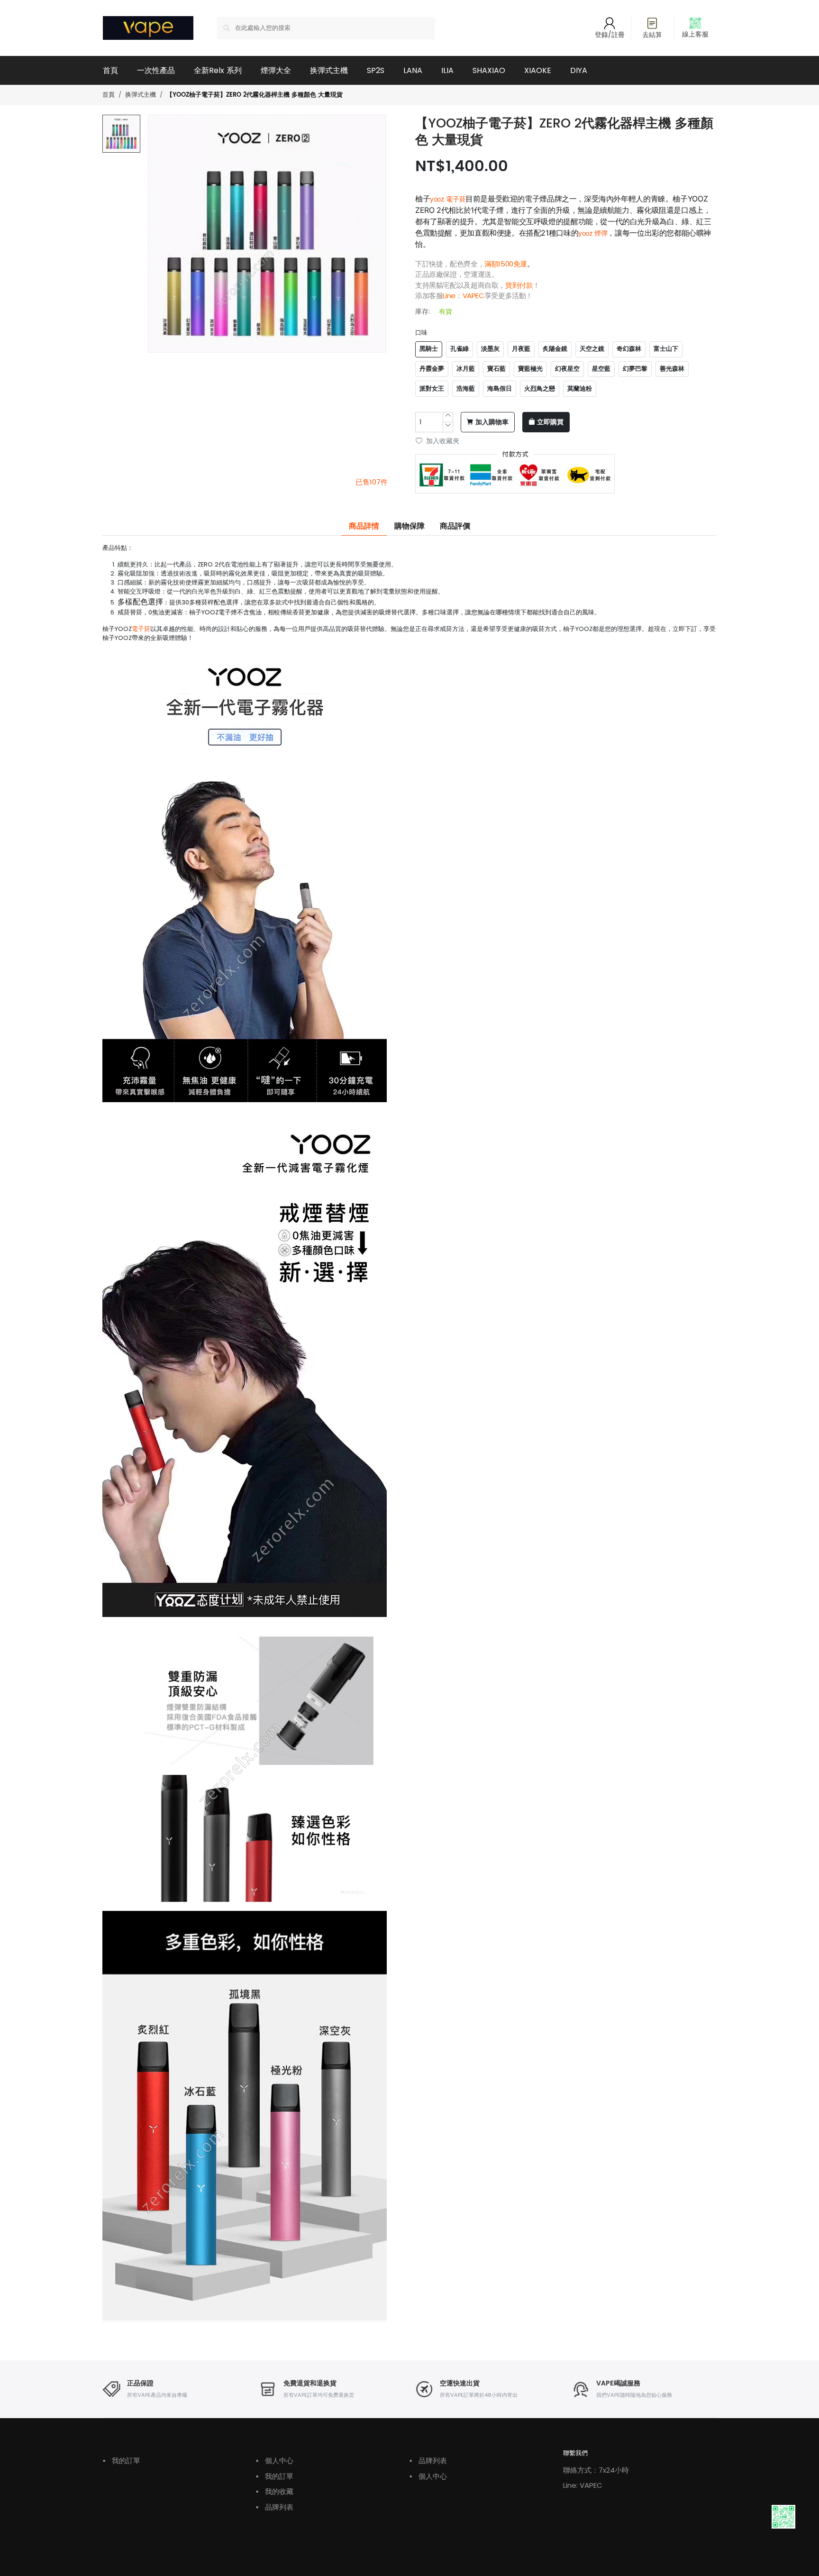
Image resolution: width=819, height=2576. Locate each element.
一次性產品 (156, 70)
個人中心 (275, 2461)
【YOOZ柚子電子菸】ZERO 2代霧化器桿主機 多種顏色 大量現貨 (255, 95)
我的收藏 (275, 2491)
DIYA (579, 70)
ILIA (447, 70)
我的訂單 (122, 2461)
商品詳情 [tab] (364, 526)
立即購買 (550, 422)
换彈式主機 (329, 70)
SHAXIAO (489, 70)
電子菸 (141, 629)
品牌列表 (275, 2507)
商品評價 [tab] (455, 526)
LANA (413, 70)
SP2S (376, 70)
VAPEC (473, 296)
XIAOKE (538, 70)
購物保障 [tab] (409, 526)
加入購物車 (492, 422)
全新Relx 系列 (218, 70)
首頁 (110, 70)
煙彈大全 (276, 70)
